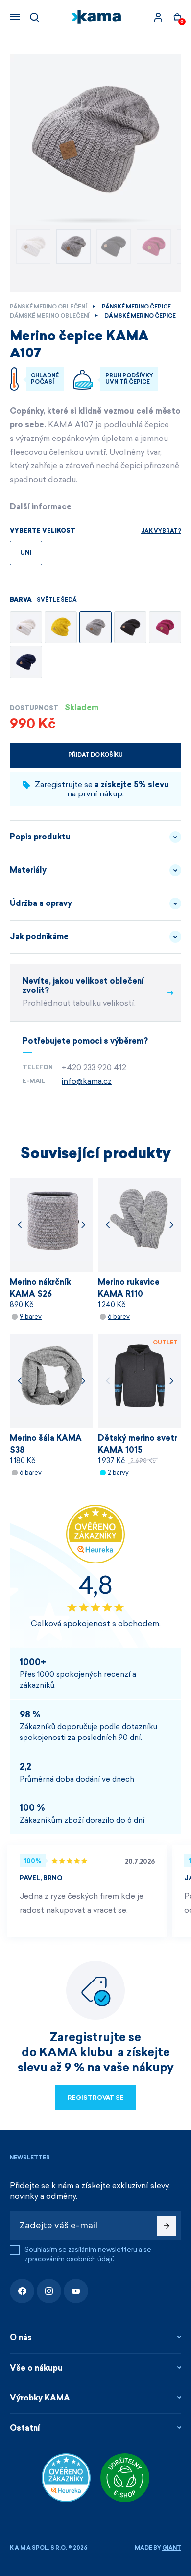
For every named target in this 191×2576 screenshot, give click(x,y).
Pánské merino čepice (136, 307)
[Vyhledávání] (34, 17)
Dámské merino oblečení (49, 316)
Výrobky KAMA (40, 2398)
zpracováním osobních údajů (70, 2259)
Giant (172, 2548)
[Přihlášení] (158, 17)
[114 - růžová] (165, 627)
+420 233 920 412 (94, 1068)
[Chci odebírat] (167, 2226)
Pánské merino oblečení (48, 307)
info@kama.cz (87, 1081)
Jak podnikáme (39, 936)
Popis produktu (40, 837)
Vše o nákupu (36, 2368)
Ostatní (25, 2428)
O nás (21, 2338)
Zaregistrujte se (64, 784)
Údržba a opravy (41, 903)
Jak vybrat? (161, 531)
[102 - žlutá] (61, 627)
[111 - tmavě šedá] (130, 627)
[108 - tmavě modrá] (26, 662)
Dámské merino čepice (140, 316)
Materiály (28, 870)
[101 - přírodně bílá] (26, 627)
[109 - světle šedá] (95, 627)
